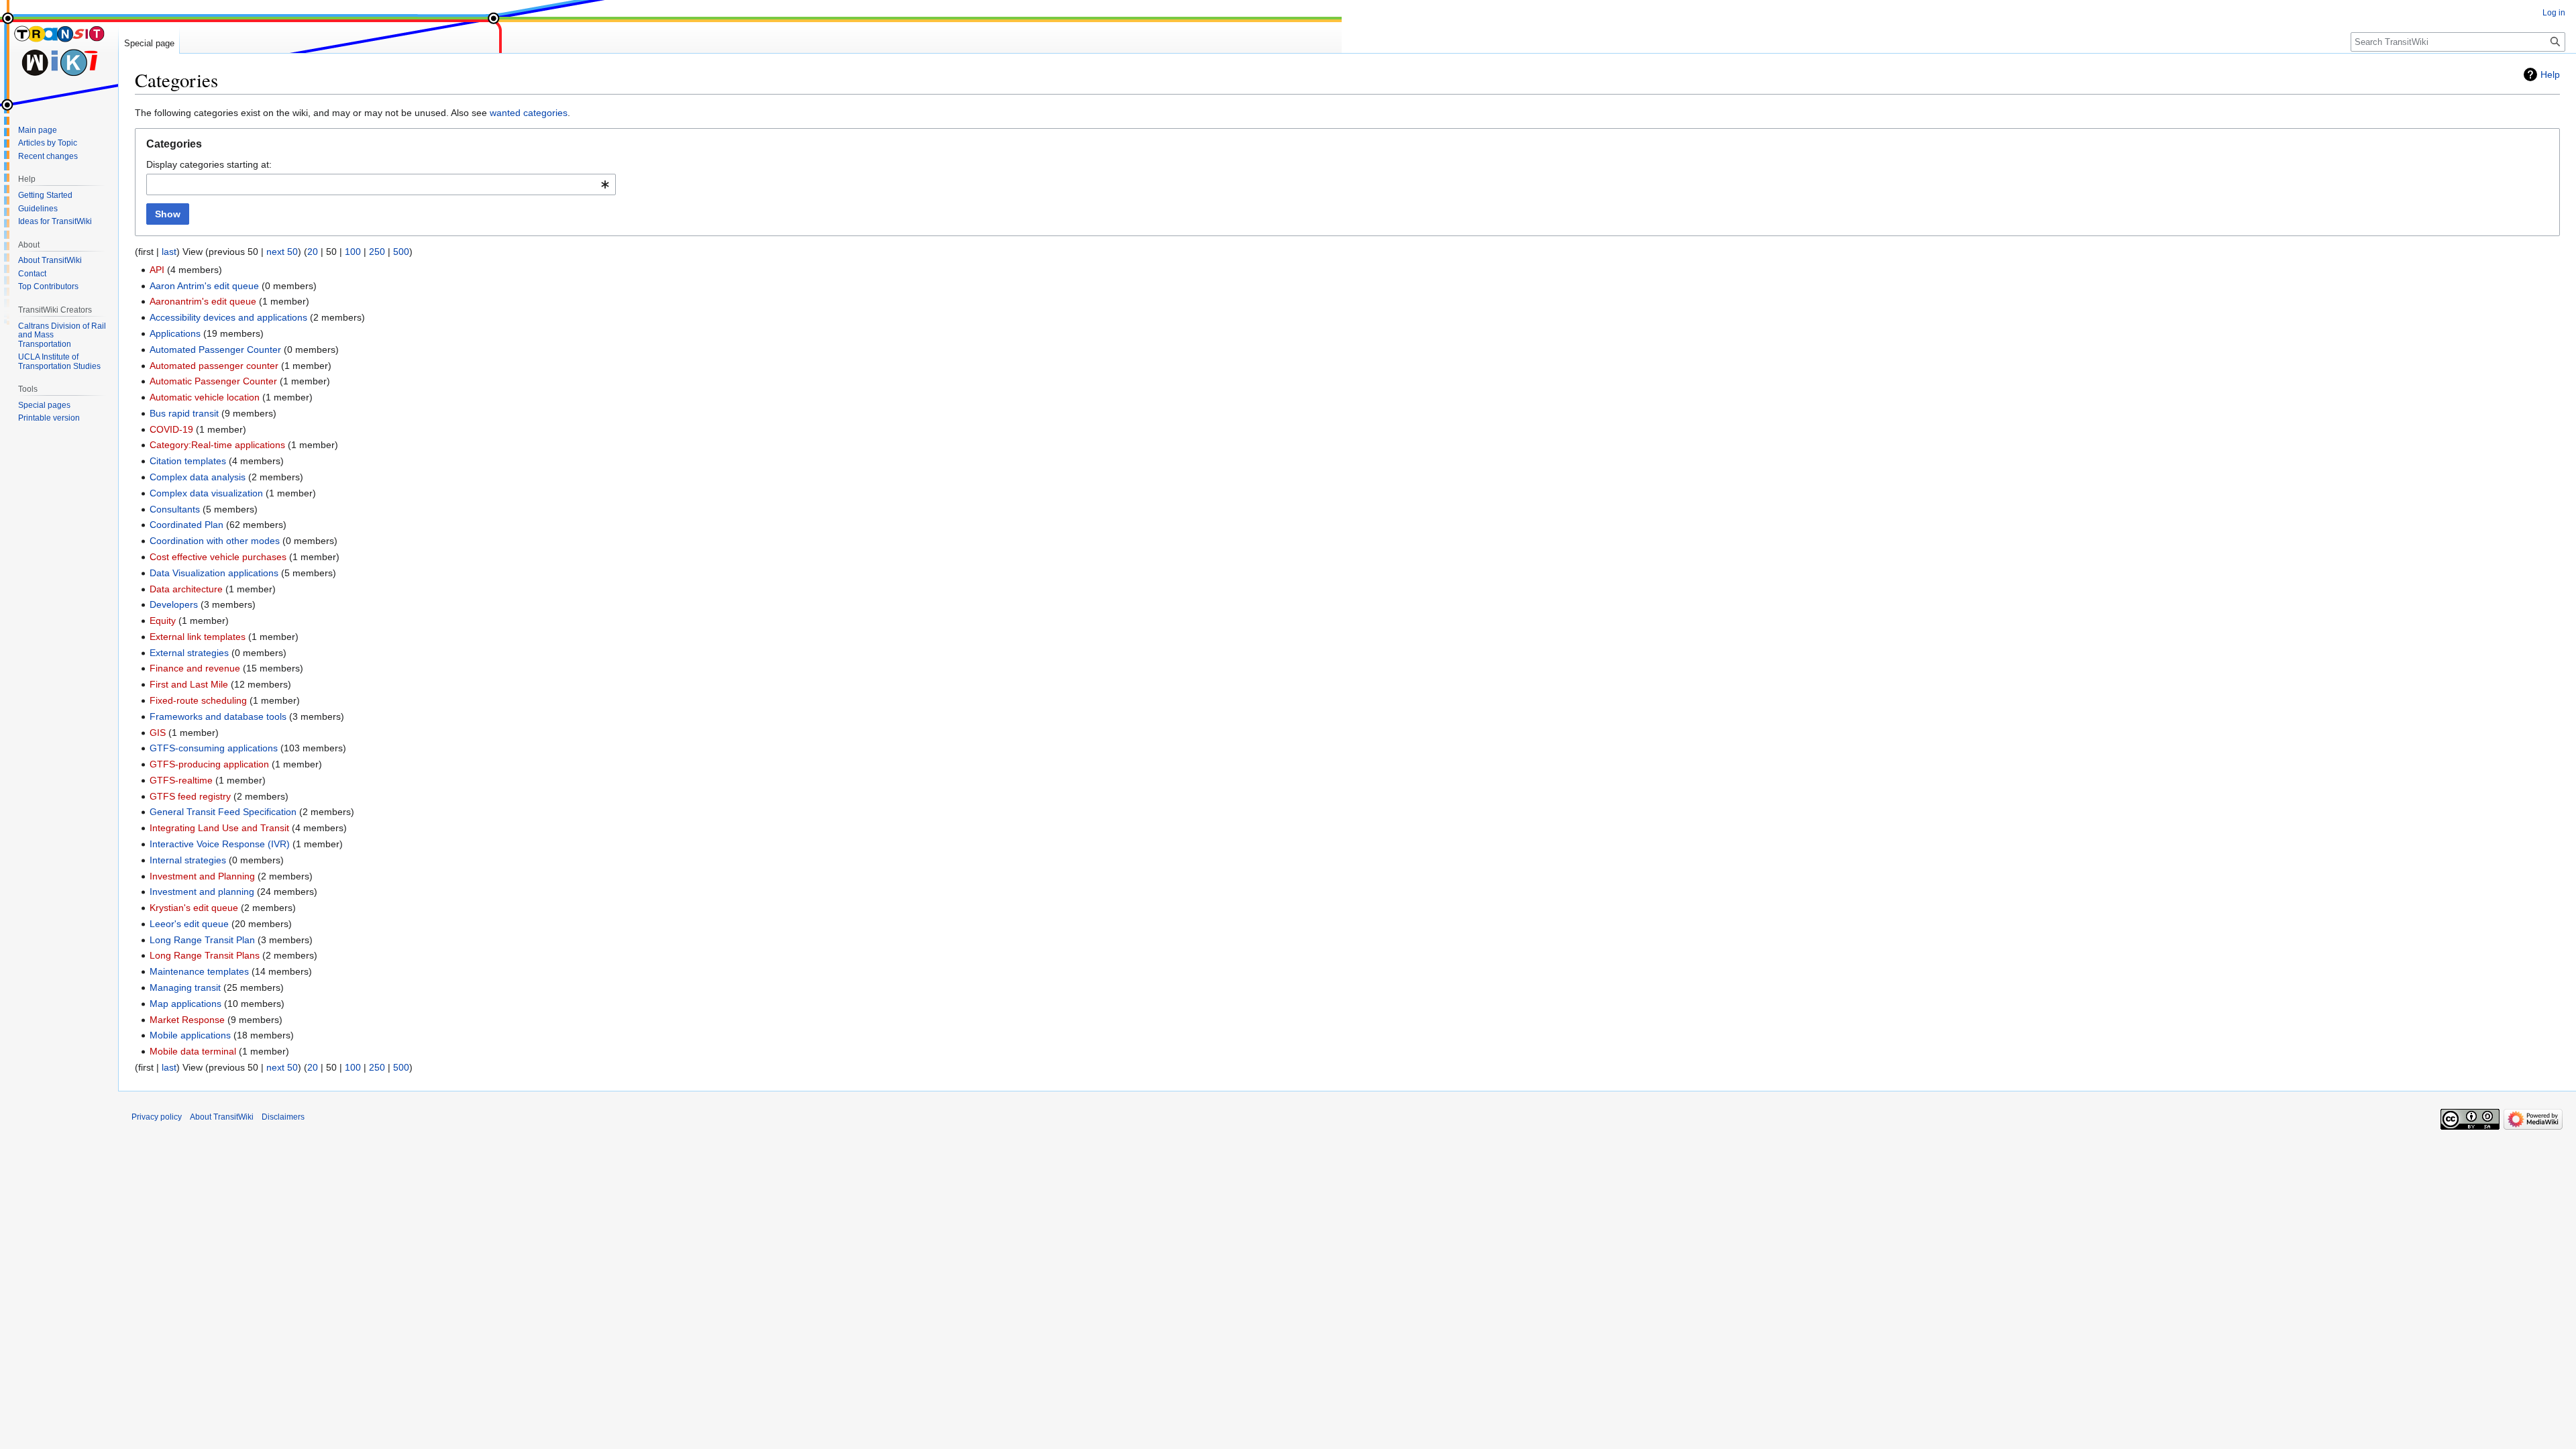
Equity (163, 621)
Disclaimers (283, 1117)
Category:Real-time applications (217, 445)
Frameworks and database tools (218, 716)
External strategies (189, 653)
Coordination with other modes (215, 541)
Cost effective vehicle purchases (218, 557)
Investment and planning (202, 892)
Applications (175, 333)
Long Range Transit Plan (202, 940)
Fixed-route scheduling (198, 700)
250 (377, 252)
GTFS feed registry (190, 796)
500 (401, 252)
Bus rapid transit (184, 413)
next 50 (282, 252)
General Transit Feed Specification (223, 812)
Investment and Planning (202, 876)
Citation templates (188, 461)
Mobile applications (190, 1035)
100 (353, 252)
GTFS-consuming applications (214, 748)
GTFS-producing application (209, 764)
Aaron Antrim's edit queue (204, 286)
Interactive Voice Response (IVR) (220, 844)
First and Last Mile (189, 684)
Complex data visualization (206, 493)
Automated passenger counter (214, 366)
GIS (158, 733)
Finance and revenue (195, 668)
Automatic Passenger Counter (213, 381)
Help (2550, 74)
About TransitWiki (222, 1117)
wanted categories (529, 113)
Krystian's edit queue (194, 908)
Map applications (185, 1004)
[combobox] (381, 184)
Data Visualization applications (214, 573)
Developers (174, 604)
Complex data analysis (198, 477)
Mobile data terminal (193, 1051)
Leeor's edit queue (189, 924)
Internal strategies (188, 860)
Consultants (175, 509)
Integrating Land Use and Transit (219, 828)
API (157, 270)
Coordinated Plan (186, 525)
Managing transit (185, 987)
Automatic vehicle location (205, 397)
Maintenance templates (199, 971)
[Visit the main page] (59, 54)
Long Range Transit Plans (205, 955)
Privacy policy (157, 1117)
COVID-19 (171, 429)
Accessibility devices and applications (228, 317)
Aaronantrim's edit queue (203, 301)
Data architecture (186, 589)
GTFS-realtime (181, 780)
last (169, 252)
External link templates (198, 637)
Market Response (187, 1020)
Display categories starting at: (209, 164)
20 (313, 252)
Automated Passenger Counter (215, 350)
